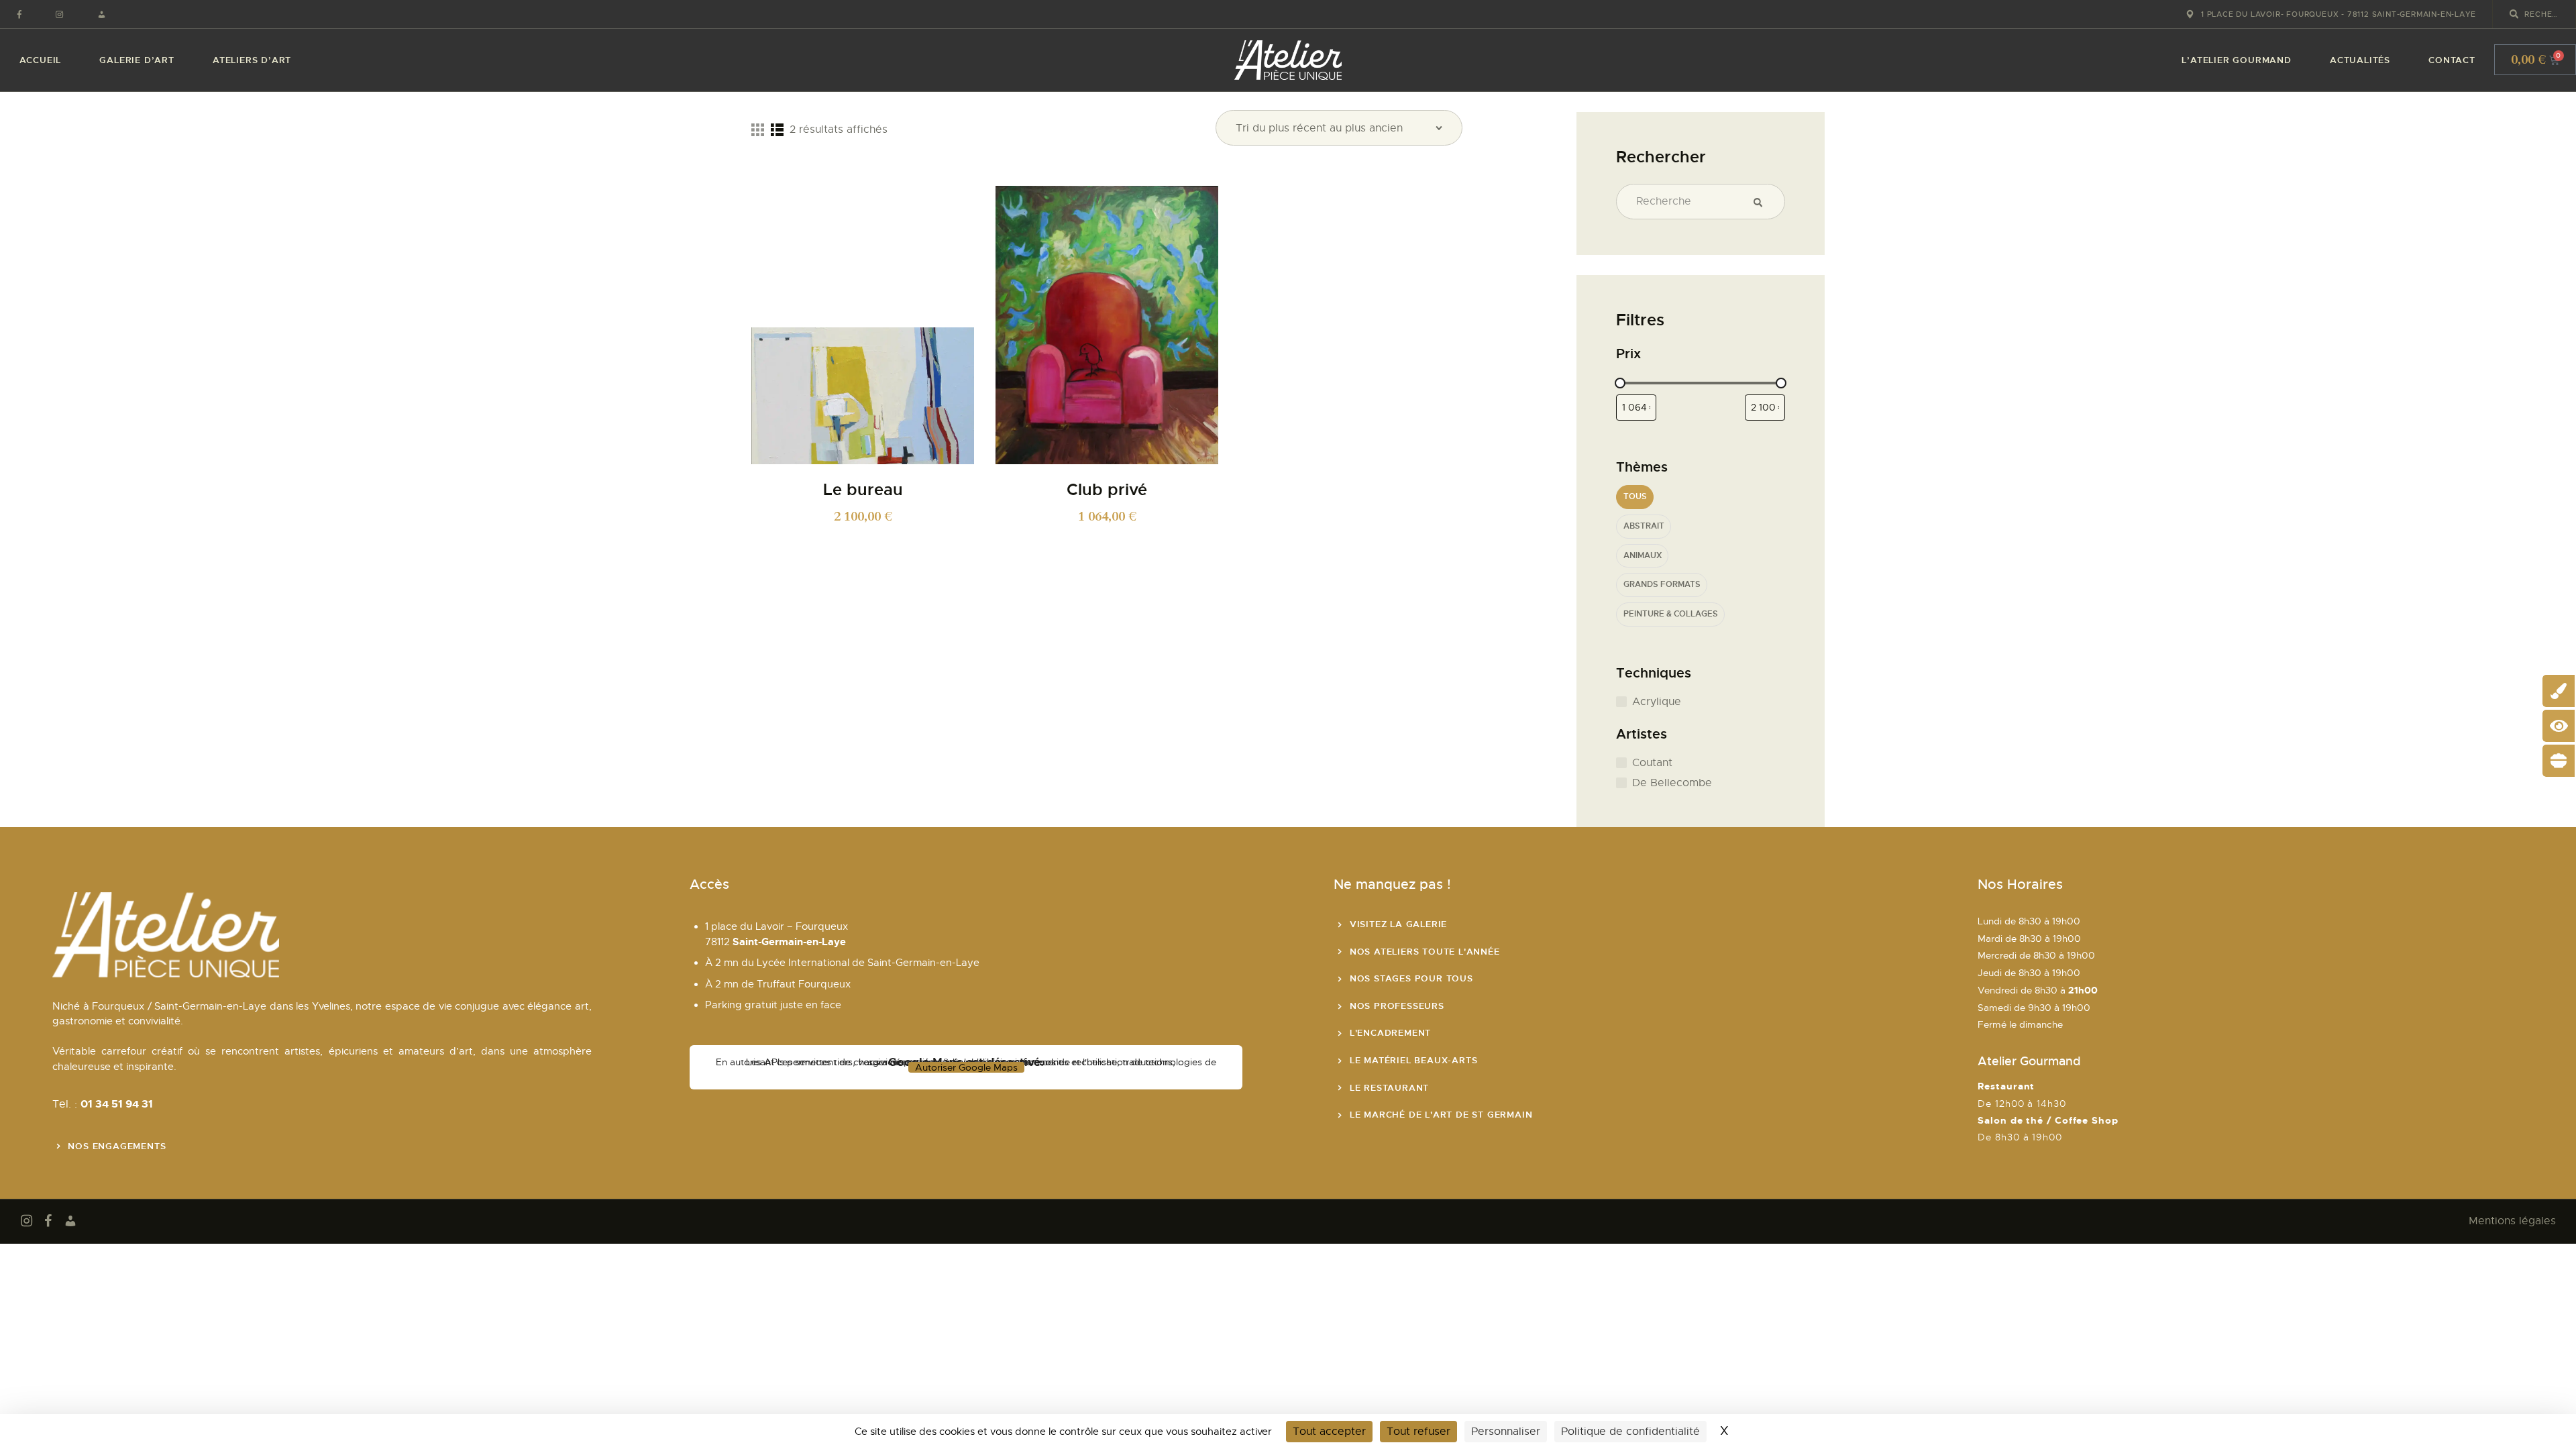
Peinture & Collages (1671, 614)
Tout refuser (1418, 1432)
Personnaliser (1506, 1432)
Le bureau (863, 490)
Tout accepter (1329, 1432)
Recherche (1763, 202)
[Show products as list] (777, 129)
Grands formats (1662, 585)
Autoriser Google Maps (966, 1067)
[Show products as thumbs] (758, 129)
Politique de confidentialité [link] (1630, 1432)
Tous (1635, 497)
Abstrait (1644, 526)
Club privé (1107, 490)
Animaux (1643, 556)
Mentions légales (2512, 1221)
